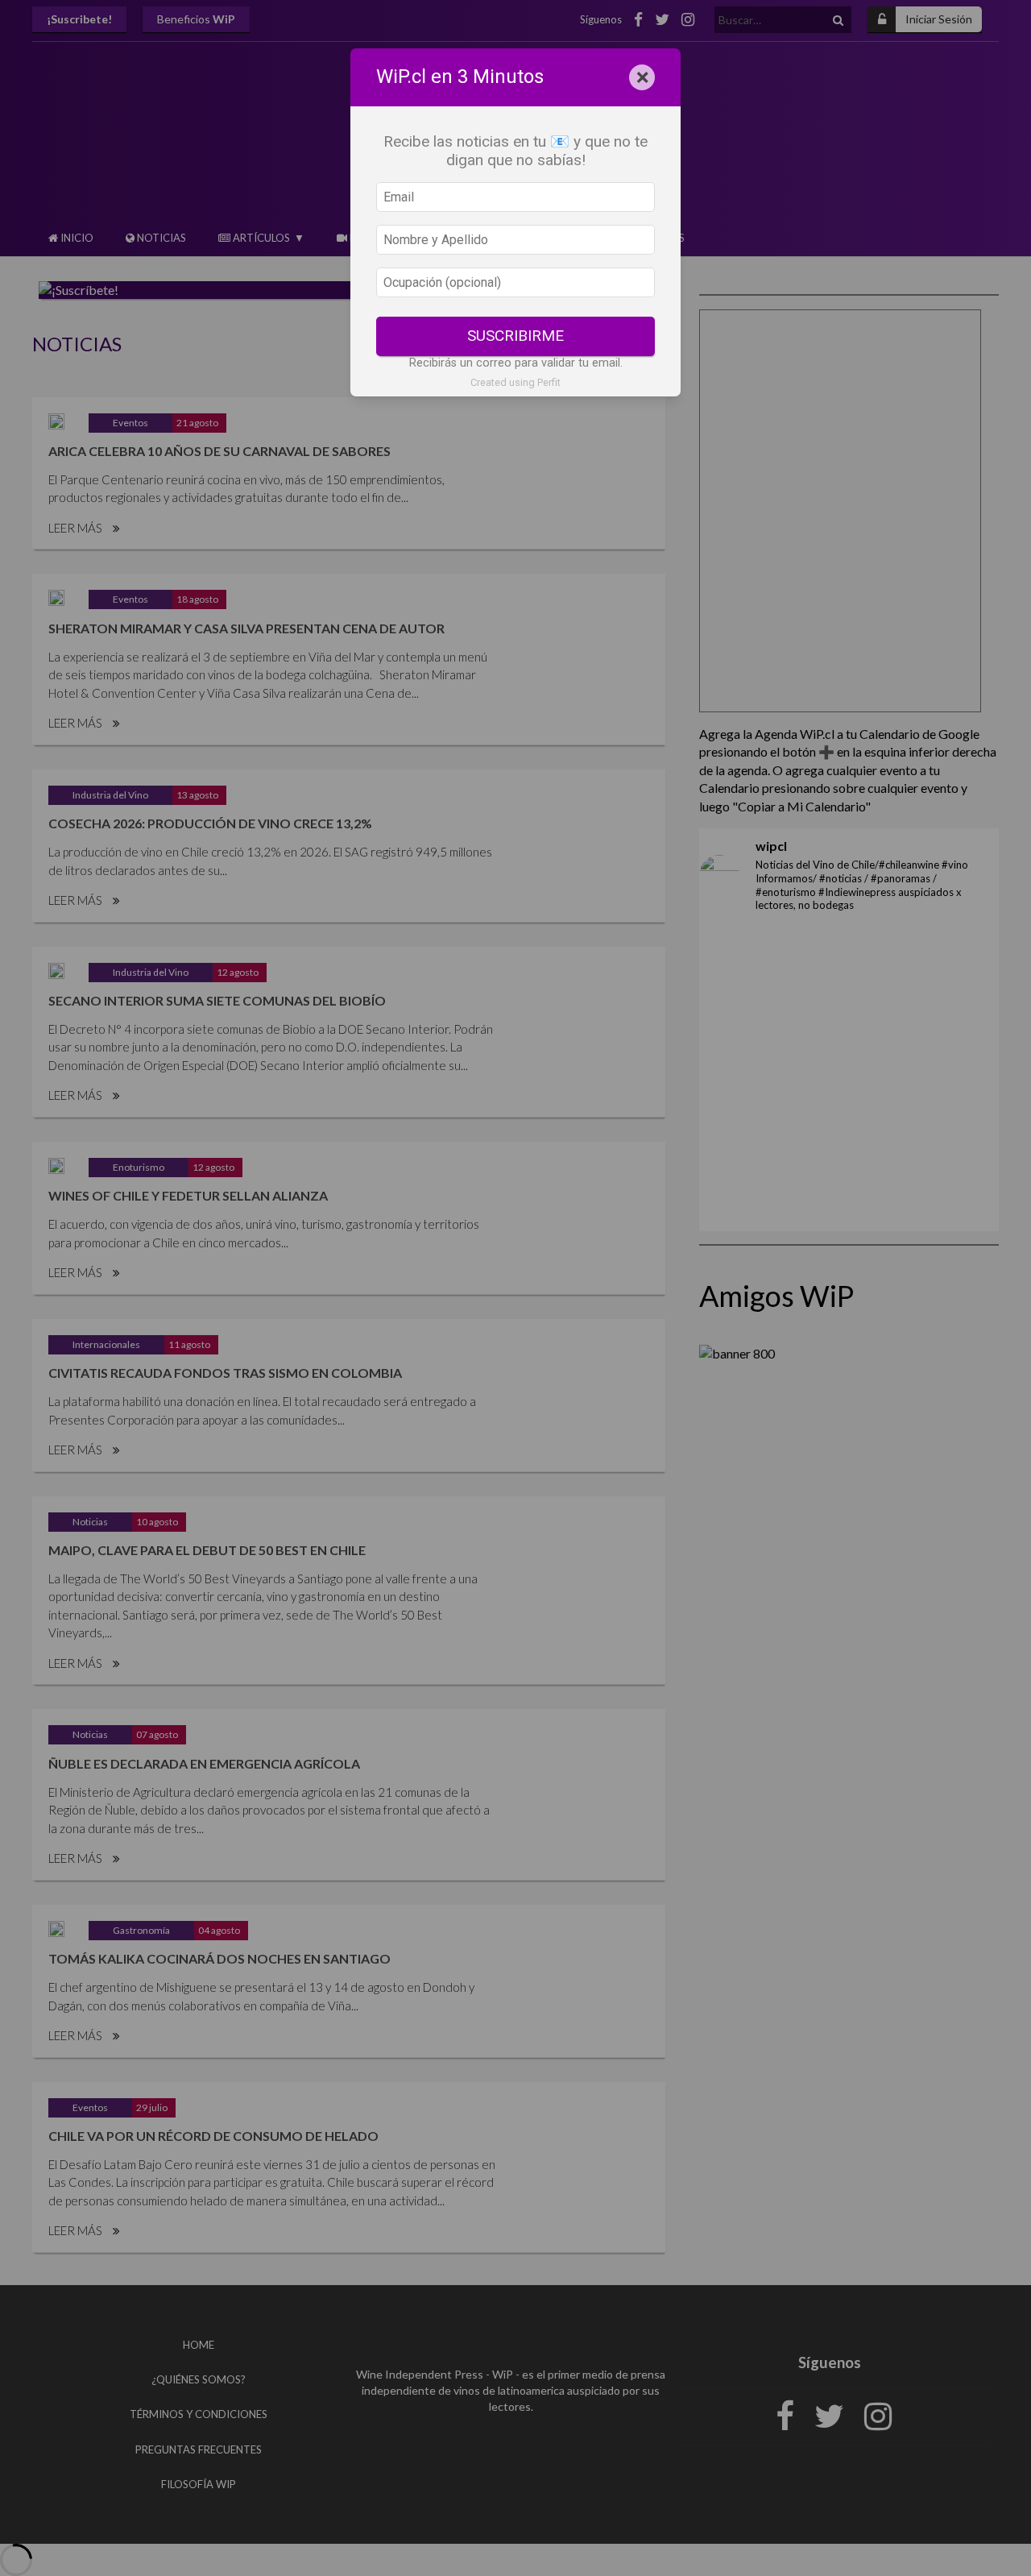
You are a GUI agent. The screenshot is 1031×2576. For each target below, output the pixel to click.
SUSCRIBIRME (515, 336)
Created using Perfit (515, 382)
